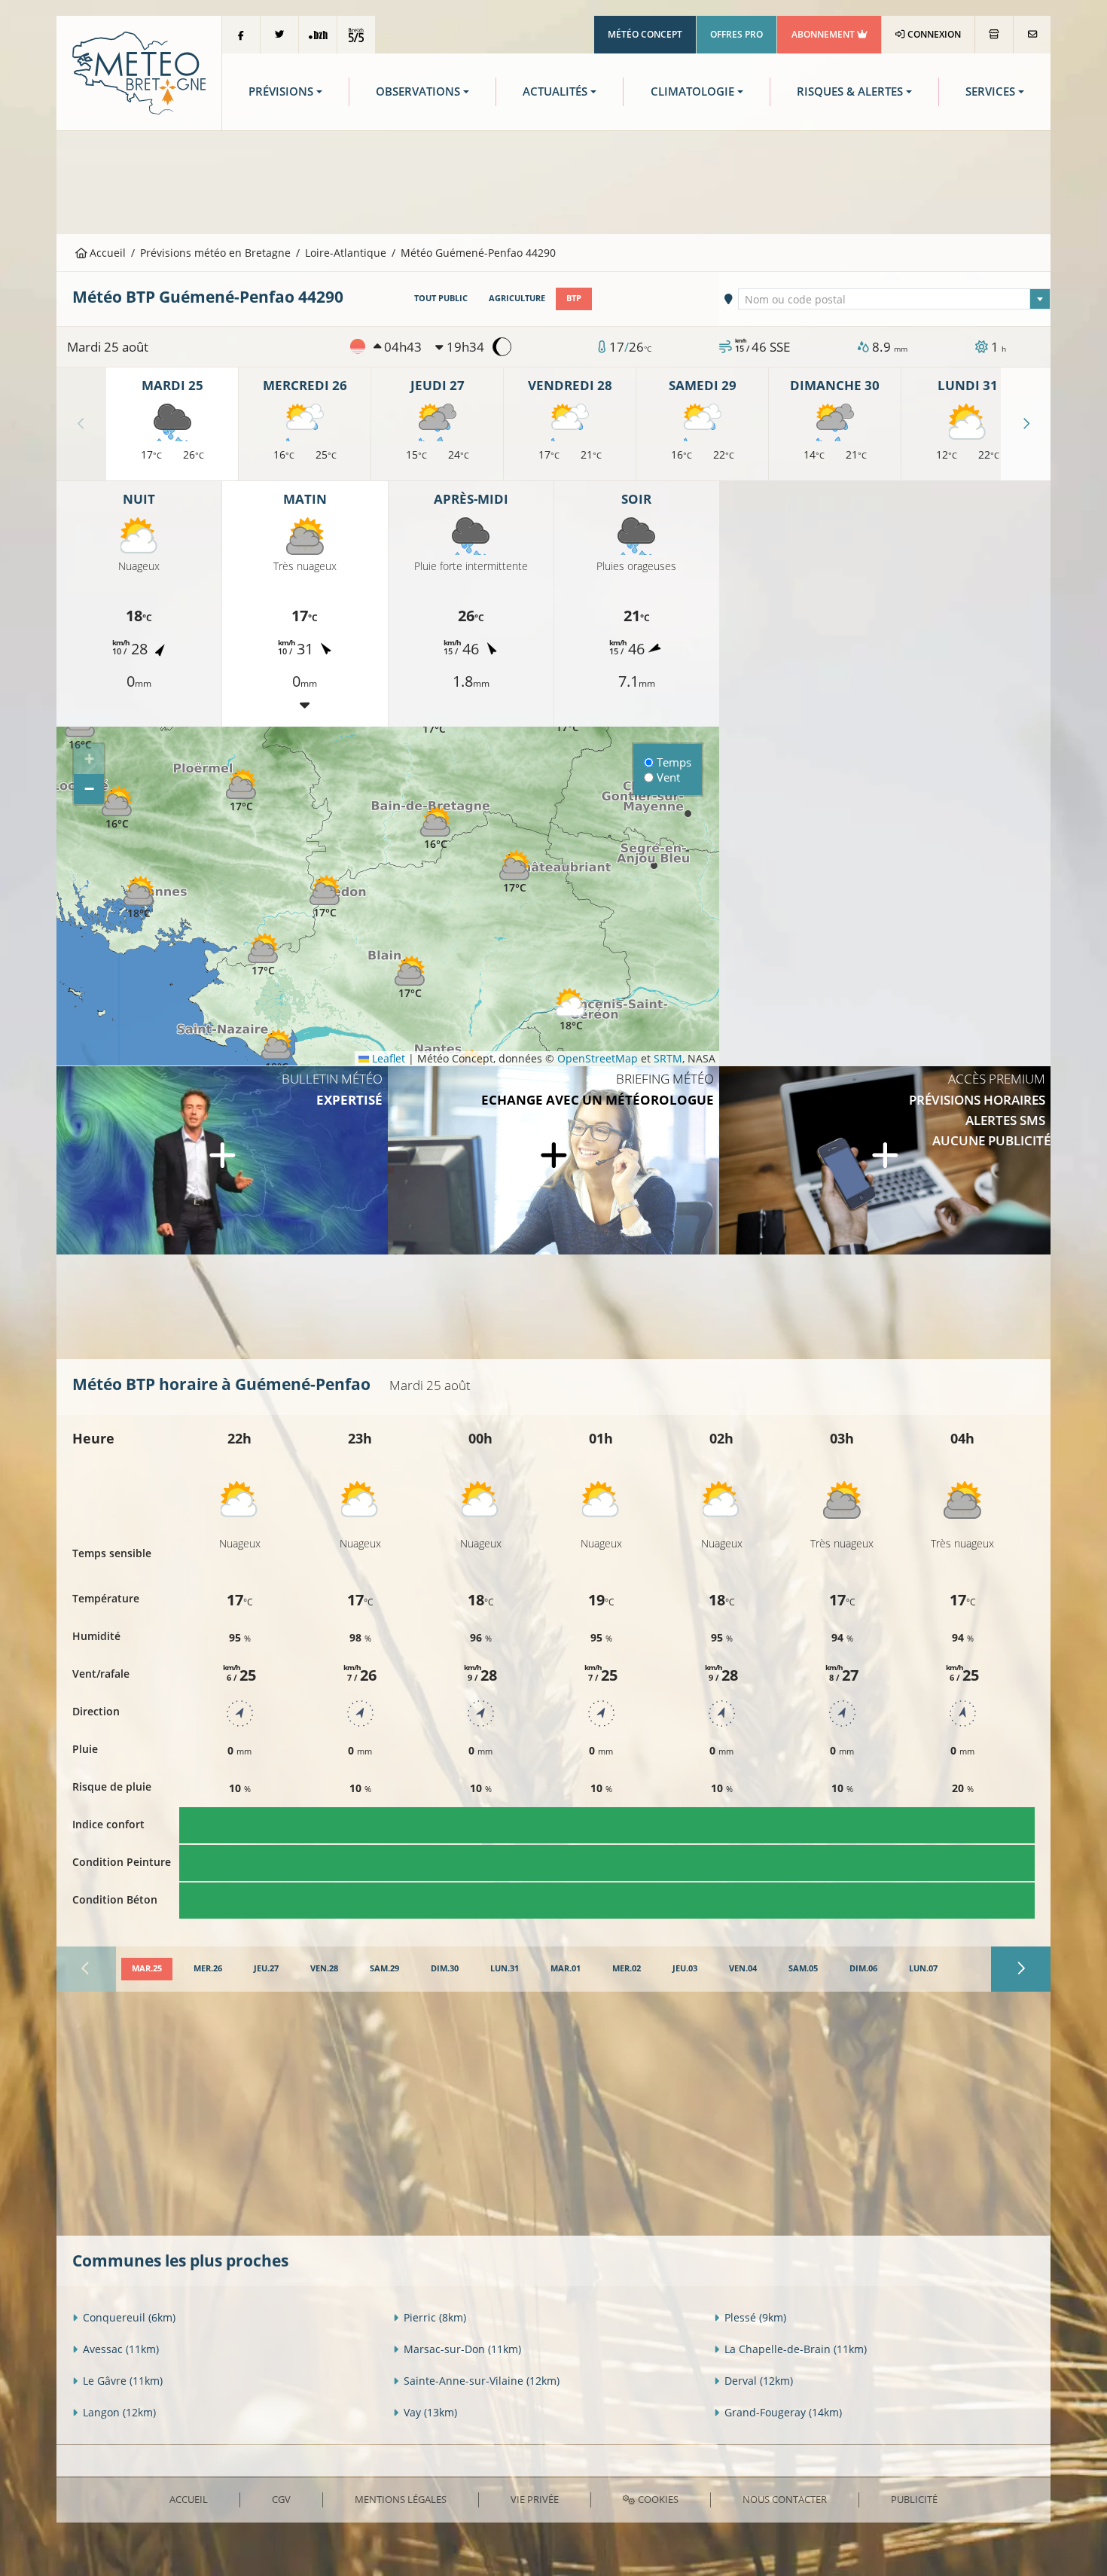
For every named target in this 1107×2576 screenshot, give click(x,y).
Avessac (121, 2349)
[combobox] (895, 299)
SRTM (668, 1058)
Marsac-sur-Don (462, 2349)
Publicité (914, 2499)
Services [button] (990, 91)
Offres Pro (736, 34)
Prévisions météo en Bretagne (215, 253)
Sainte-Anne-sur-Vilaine (482, 2381)
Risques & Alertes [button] (850, 91)
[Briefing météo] (553, 1160)
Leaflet (387, 1058)
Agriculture (517, 298)
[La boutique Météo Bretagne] (994, 35)
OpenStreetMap (598, 1058)
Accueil (106, 253)
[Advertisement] (553, 181)
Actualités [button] (555, 91)
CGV (281, 2499)
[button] (117, 808)
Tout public (441, 298)
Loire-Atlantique (346, 253)
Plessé (755, 2317)
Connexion (933, 34)
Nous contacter (785, 2499)
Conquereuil (129, 2317)
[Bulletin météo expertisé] (222, 1160)
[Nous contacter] (1032, 35)
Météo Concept (645, 34)
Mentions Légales (401, 2499)
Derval (759, 2381)
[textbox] (895, 300)
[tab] (147, 1969)
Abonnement (824, 34)
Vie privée (535, 2499)
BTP (574, 298)
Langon (119, 2412)
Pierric (435, 2317)
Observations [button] (418, 91)
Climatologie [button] (692, 91)
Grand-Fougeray (783, 2412)
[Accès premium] (885, 1160)
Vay (430, 2412)
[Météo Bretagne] (139, 72)
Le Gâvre (123, 2381)
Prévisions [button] (281, 91)
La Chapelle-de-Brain (796, 2349)
